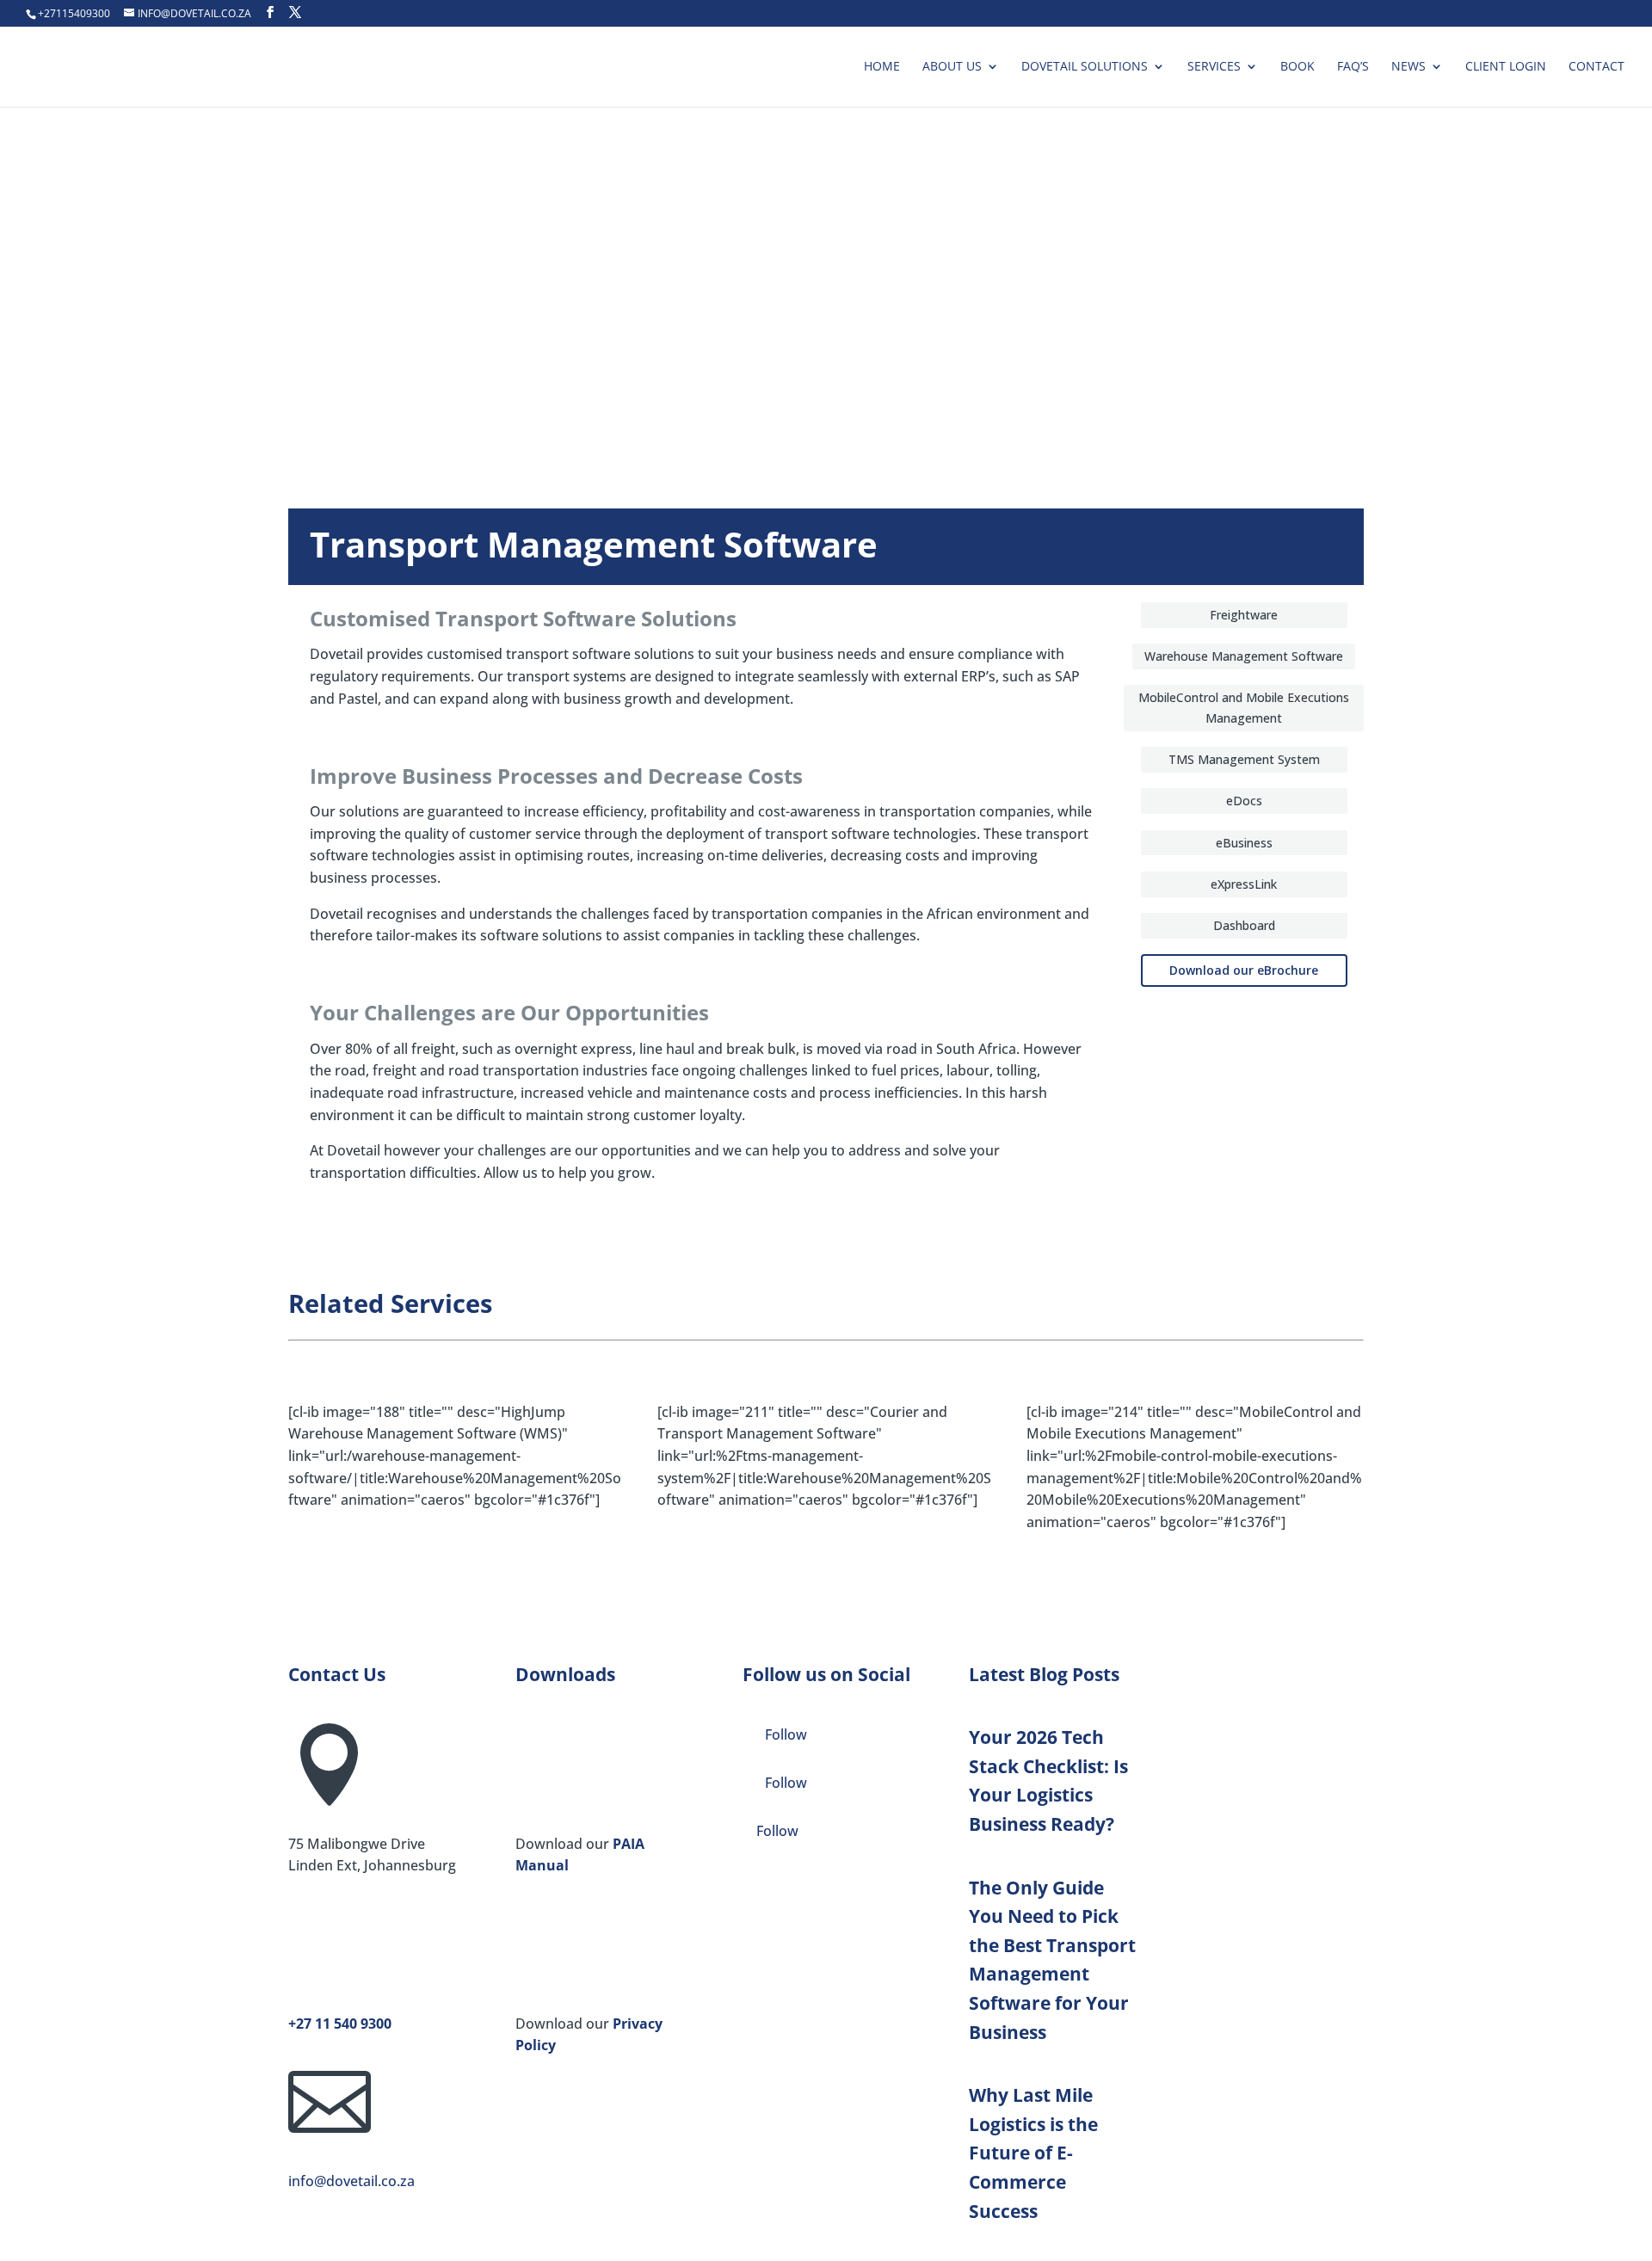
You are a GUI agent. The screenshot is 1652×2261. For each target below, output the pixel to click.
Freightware (1244, 615)
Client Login (1506, 67)
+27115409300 (74, 13)
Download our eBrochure (1244, 970)
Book (1298, 67)
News (1409, 67)
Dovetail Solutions (1085, 67)
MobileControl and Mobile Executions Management (1244, 708)
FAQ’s (1353, 67)
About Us (952, 67)
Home (882, 67)
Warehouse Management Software (1244, 656)
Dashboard (1244, 925)
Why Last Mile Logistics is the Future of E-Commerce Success (1033, 2153)
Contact (1597, 67)
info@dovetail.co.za (351, 2181)
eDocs (1244, 801)
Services (1214, 67)
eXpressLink (1244, 884)
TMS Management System (1244, 759)
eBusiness (1244, 843)
